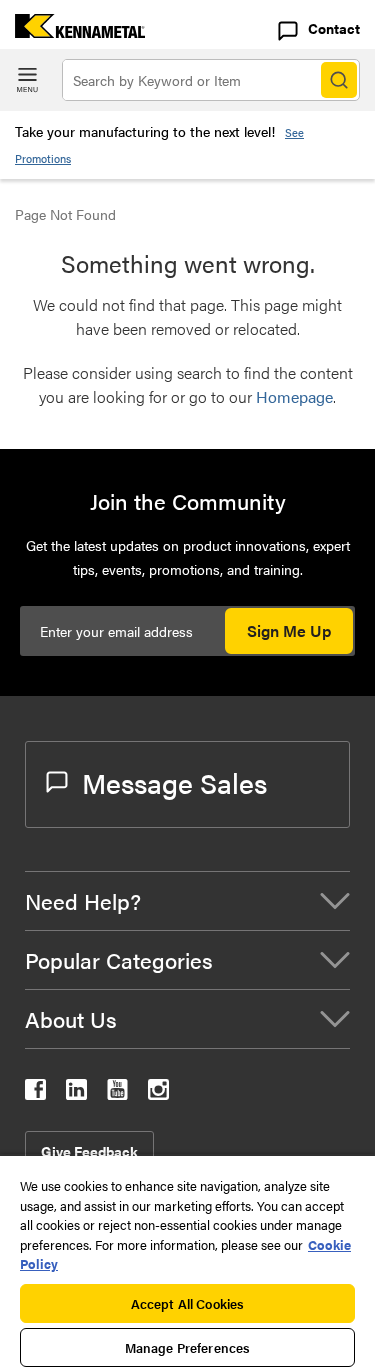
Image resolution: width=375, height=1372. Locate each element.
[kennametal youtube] (117, 1093)
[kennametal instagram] (158, 1093)
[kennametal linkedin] (76, 1093)
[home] (72, 31)
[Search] (339, 80)
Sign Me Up (289, 630)
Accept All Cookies (187, 1303)
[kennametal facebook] (35, 1093)
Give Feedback (89, 1151)
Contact (334, 28)
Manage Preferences (187, 1347)
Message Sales (174, 782)
